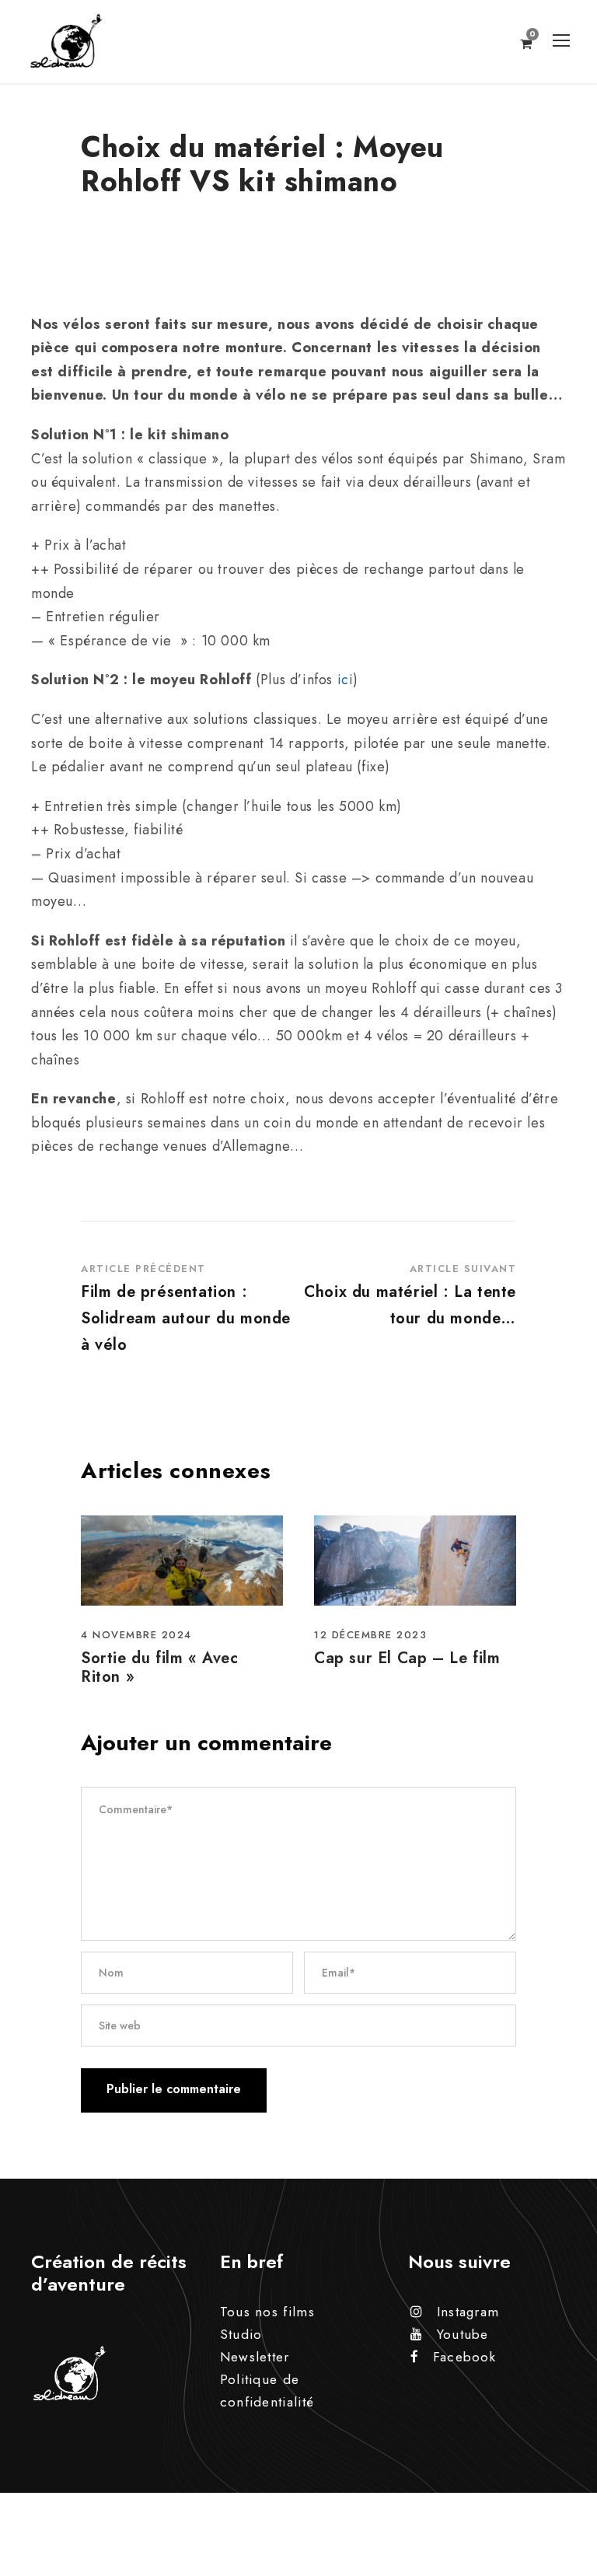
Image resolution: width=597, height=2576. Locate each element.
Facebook (464, 2357)
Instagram (468, 2312)
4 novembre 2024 (136, 1635)
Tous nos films (267, 2312)
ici (346, 680)
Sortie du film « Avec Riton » (160, 1667)
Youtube (463, 2334)
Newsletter (255, 2357)
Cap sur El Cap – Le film (407, 1658)
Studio (241, 2334)
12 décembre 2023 (370, 1635)
